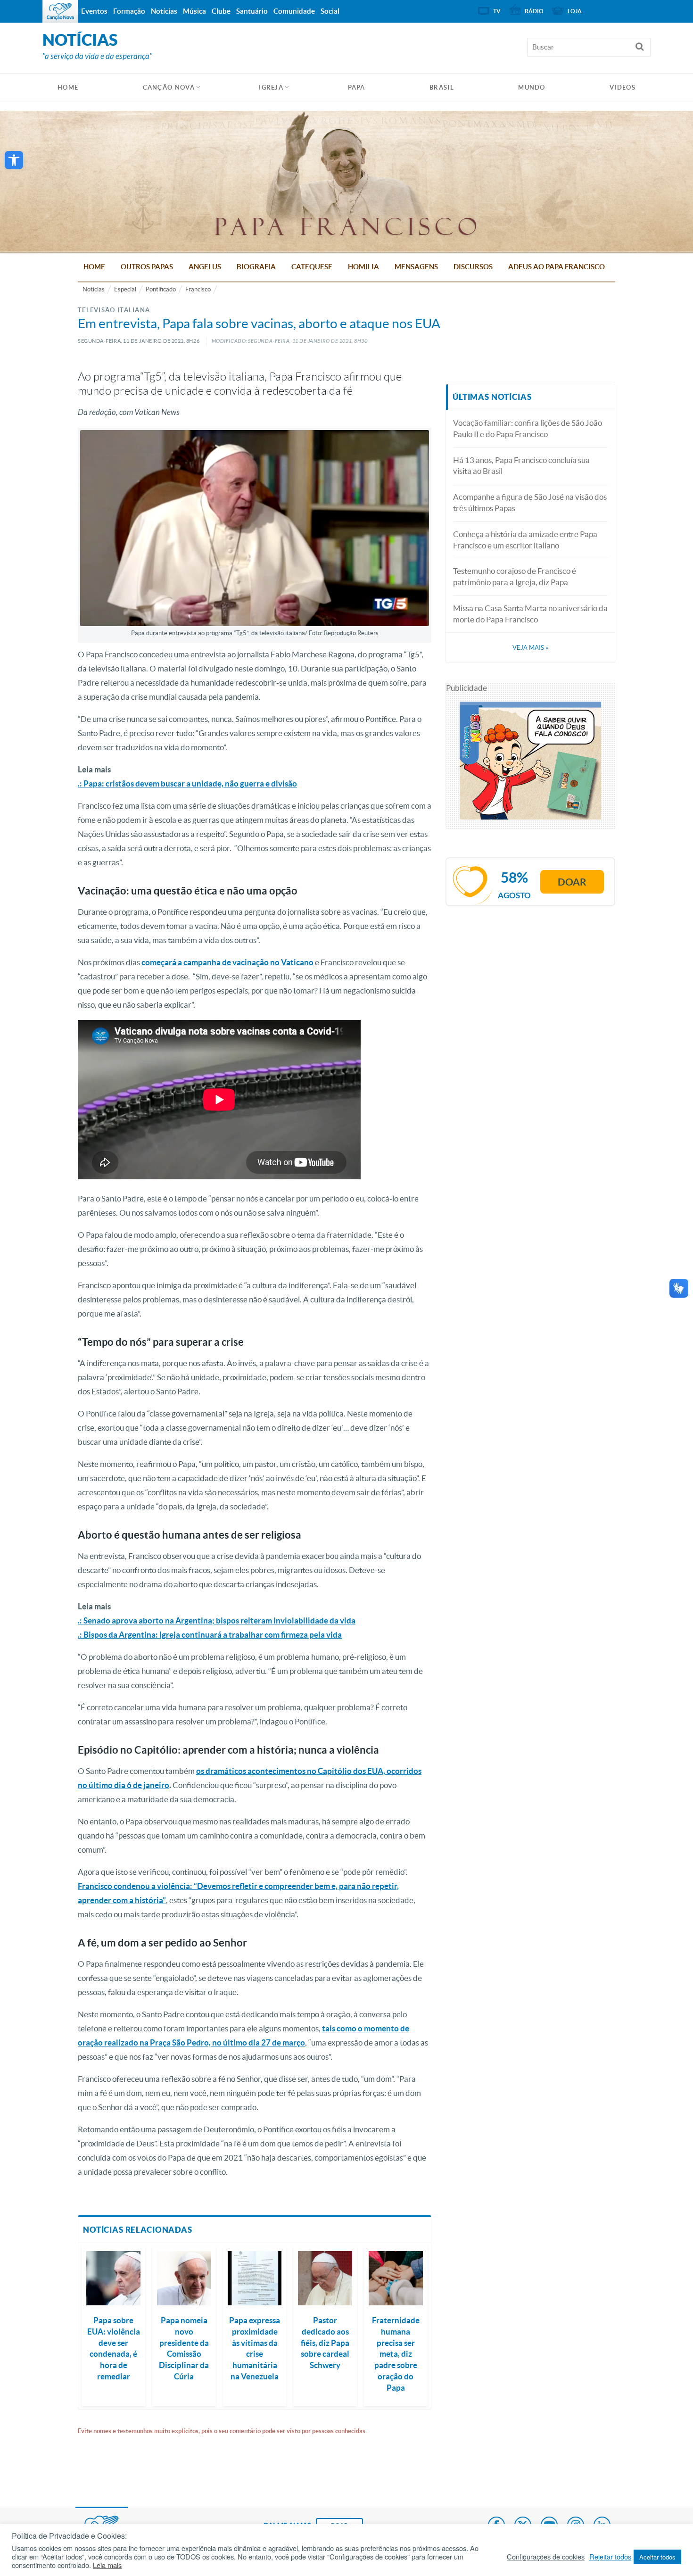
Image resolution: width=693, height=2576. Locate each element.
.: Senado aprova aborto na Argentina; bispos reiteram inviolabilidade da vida (217, 1620)
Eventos (94, 11)
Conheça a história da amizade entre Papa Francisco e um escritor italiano (525, 540)
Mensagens (416, 267)
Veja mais (530, 648)
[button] (14, 160)
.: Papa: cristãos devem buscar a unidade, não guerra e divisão (187, 783)
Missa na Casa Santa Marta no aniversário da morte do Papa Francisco (530, 614)
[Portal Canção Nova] (60, 11)
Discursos (473, 267)
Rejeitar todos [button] (610, 2557)
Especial (125, 289)
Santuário (252, 11)
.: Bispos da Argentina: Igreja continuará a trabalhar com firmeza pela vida (210, 1635)
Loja (575, 11)
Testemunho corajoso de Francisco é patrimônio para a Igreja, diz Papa (515, 576)
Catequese (312, 267)
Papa (357, 87)
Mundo (532, 87)
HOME (68, 87)
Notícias (94, 289)
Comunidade (294, 11)
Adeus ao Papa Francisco (557, 267)
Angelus (205, 267)
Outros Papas (147, 267)
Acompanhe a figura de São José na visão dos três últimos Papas (530, 502)
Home (94, 267)
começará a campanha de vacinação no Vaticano (227, 962)
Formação (129, 11)
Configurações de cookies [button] (546, 2557)
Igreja (271, 87)
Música (194, 11)
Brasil (442, 87)
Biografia (256, 267)
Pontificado (161, 289)
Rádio (534, 11)
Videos (623, 87)
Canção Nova (169, 87)
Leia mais (107, 2565)
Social (330, 11)
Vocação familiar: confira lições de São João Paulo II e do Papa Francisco (528, 428)
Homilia (363, 267)
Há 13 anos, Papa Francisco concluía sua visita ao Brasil (521, 466)
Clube (221, 11)
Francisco (198, 289)
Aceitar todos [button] (657, 2557)
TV (497, 11)
